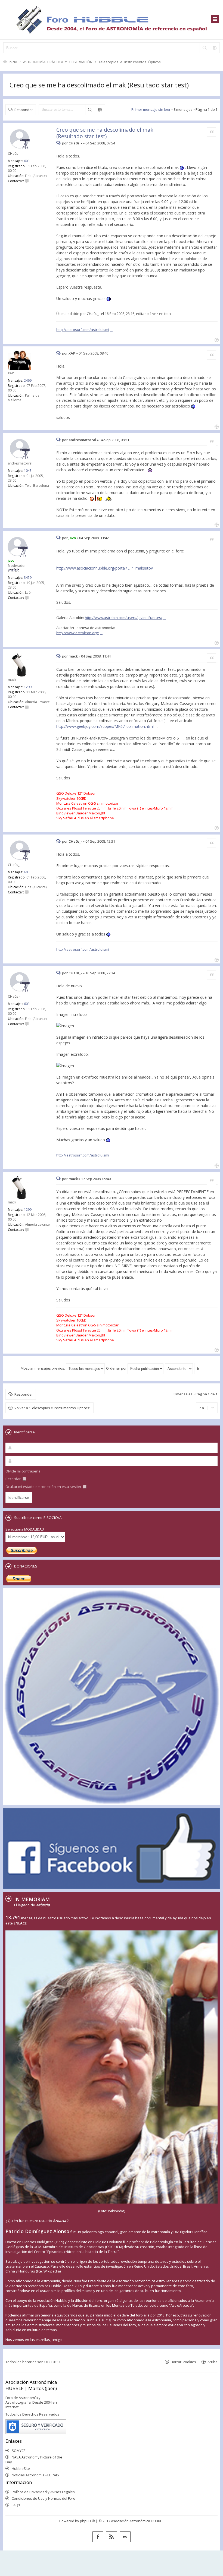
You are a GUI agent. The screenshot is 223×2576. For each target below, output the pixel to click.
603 (27, 161)
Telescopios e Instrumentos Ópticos (130, 62)
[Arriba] (216, 339)
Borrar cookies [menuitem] (183, 2362)
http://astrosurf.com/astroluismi (83, 330)
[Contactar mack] (27, 707)
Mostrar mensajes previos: (43, 1368)
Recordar (13, 1479)
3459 (28, 578)
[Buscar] (205, 48)
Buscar (90, 110)
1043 (28, 471)
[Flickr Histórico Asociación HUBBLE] (125, 2537)
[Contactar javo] (27, 598)
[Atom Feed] (112, 2537)
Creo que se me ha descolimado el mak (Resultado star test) (99, 85)
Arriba (213, 2362)
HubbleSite (21, 2468)
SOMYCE (19, 2451)
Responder (24, 110)
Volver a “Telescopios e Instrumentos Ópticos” (52, 1408)
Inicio (13, 62)
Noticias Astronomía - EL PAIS (35, 2475)
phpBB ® (87, 2521)
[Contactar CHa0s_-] (27, 181)
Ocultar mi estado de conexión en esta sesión (44, 1487)
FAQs (16, 2505)
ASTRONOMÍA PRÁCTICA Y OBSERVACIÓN (58, 62)
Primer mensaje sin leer (151, 109)
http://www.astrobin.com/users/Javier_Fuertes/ (124, 618)
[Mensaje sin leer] (59, 143)
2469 (28, 380)
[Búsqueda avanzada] (215, 48)
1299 (28, 687)
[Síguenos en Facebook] (98, 2537)
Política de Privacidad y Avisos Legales (43, 2492)
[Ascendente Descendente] (179, 1368)
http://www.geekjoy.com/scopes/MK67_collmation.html (105, 726)
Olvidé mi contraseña (23, 1471)
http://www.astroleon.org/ (78, 633)
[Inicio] (112, 20)
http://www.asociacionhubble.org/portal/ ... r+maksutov (105, 568)
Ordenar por (117, 1368)
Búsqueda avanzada (100, 110)
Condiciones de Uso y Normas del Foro (44, 2498)
